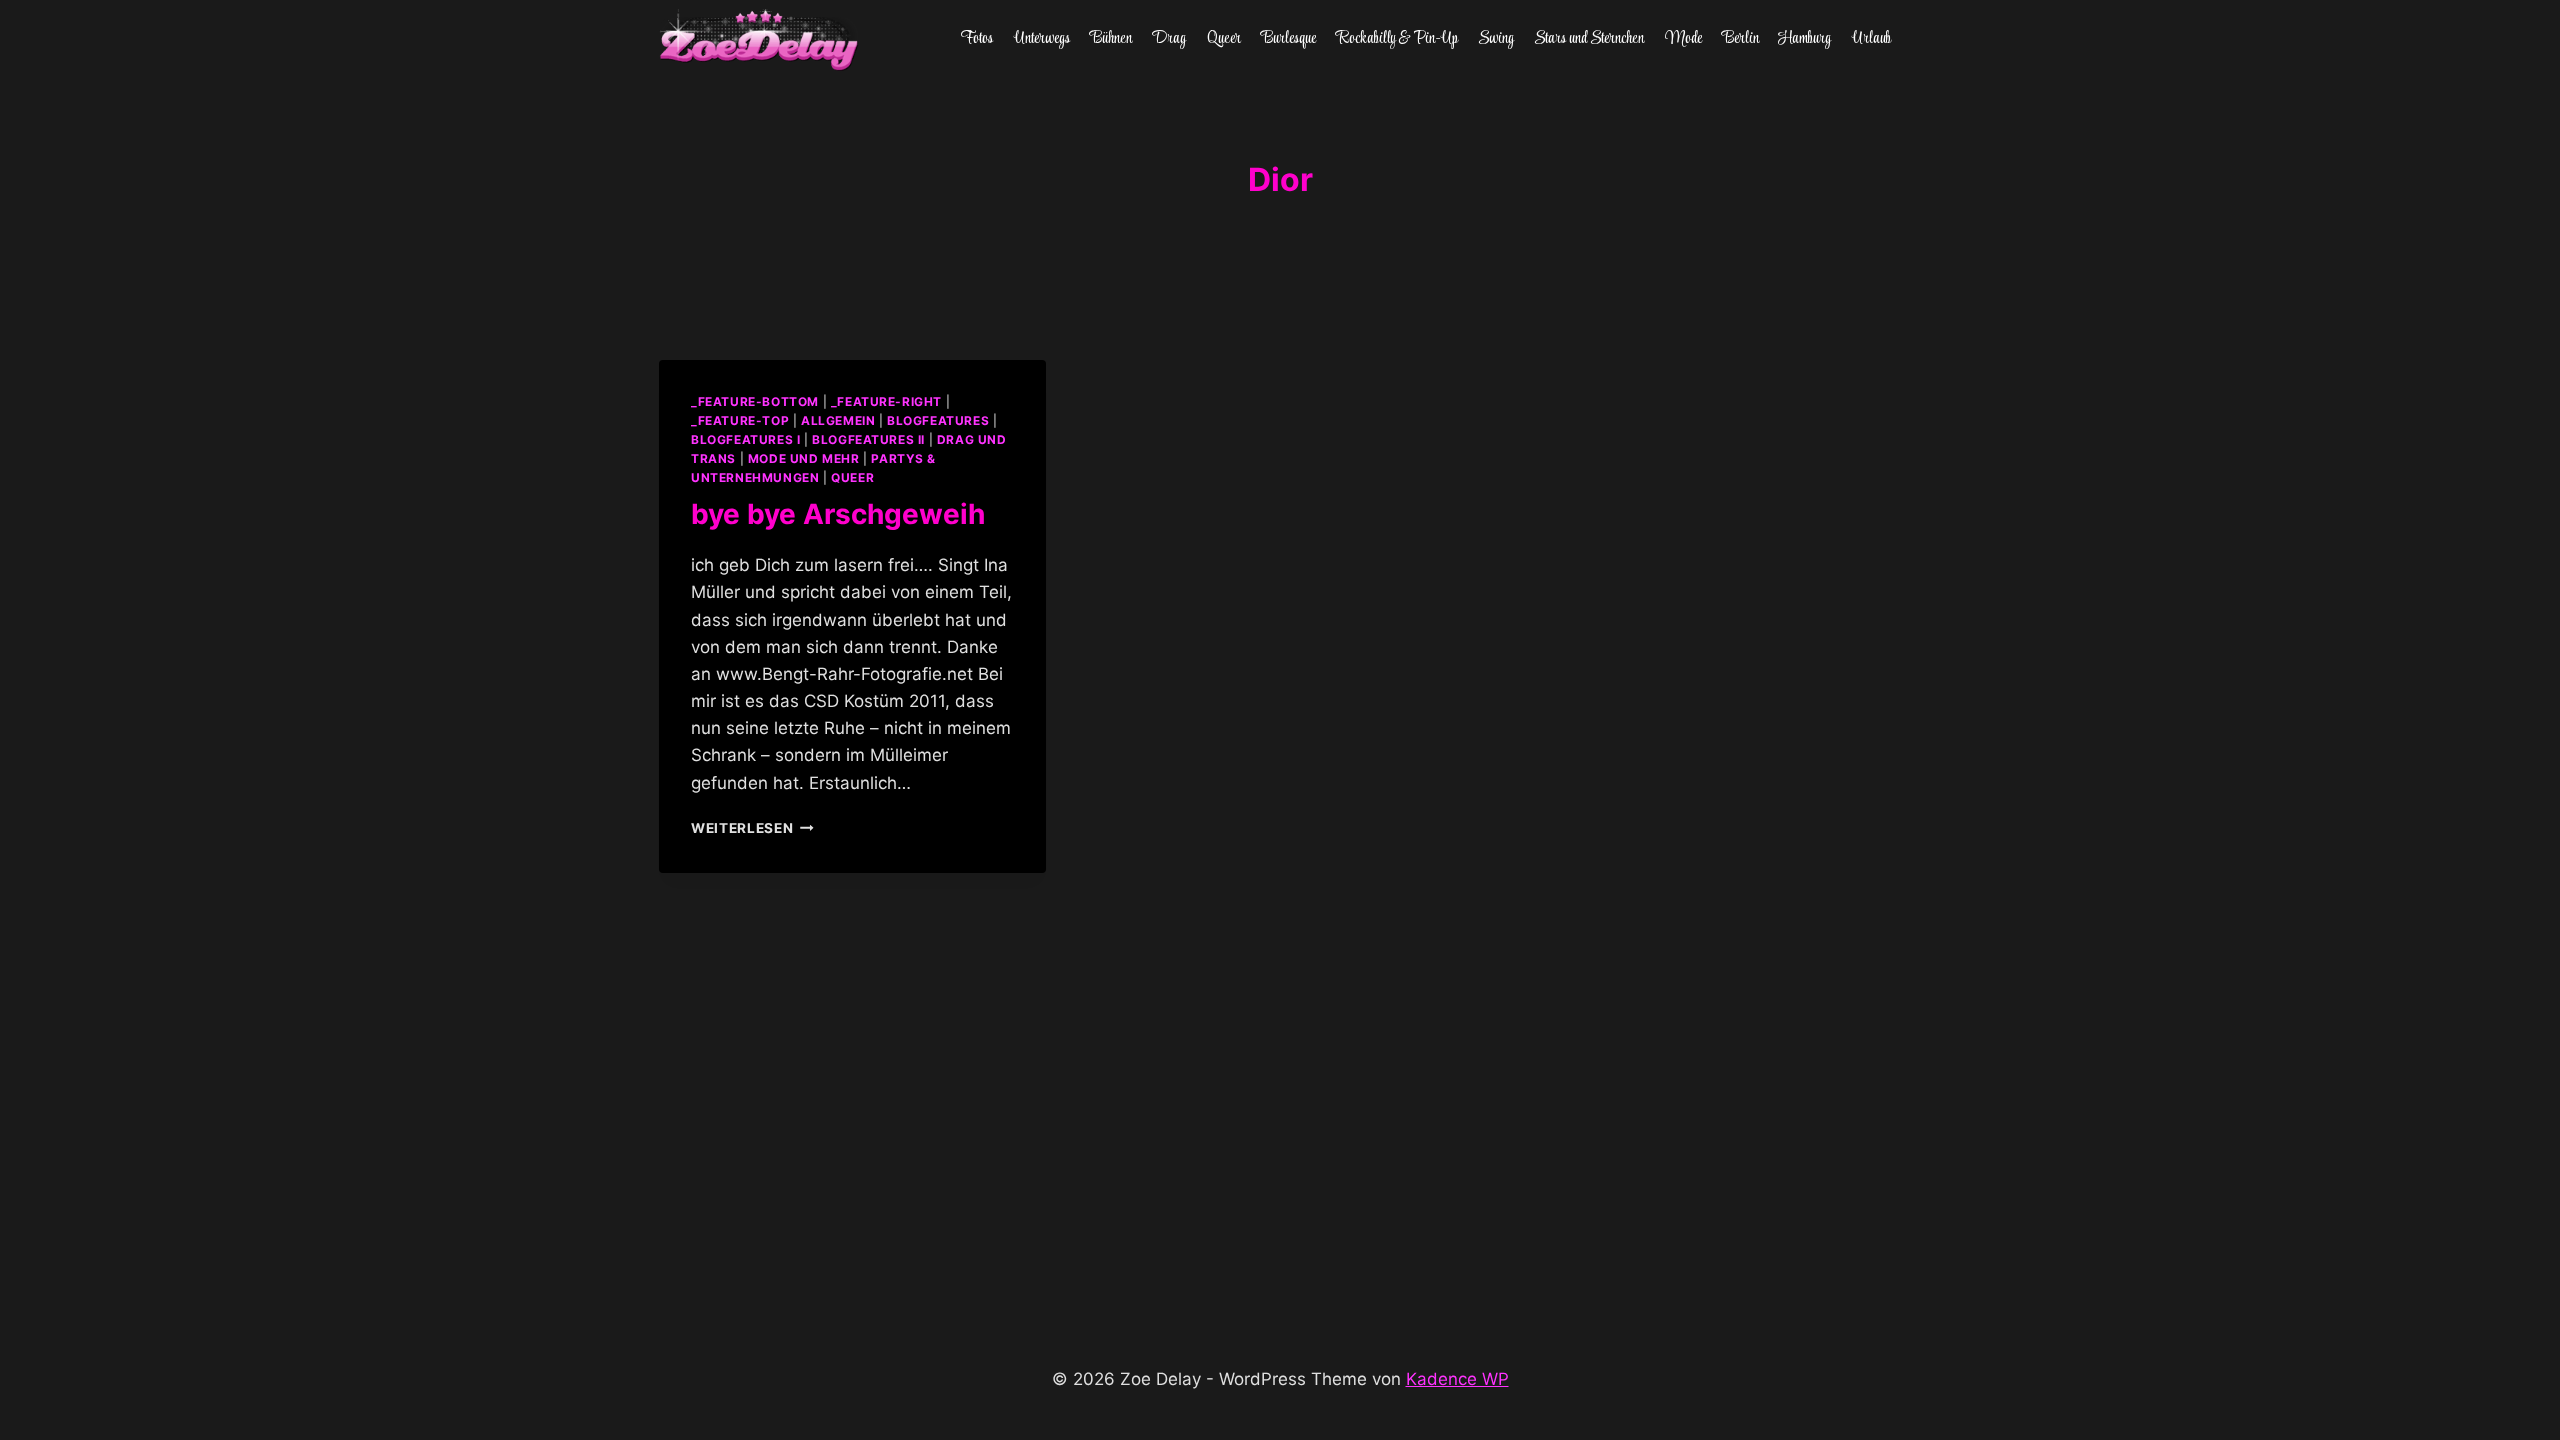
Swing (1496, 39)
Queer (1224, 39)
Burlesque (1288, 39)
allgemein (838, 420)
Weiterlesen (752, 828)
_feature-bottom (755, 401)
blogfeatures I (745, 439)
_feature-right (886, 401)
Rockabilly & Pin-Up (1397, 39)
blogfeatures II (868, 439)
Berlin (1740, 39)
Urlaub (1871, 39)
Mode (1683, 39)
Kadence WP (1457, 1379)
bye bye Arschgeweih (838, 514)
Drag (1169, 39)
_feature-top (740, 420)
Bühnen (1111, 39)
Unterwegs (1042, 39)
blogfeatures (938, 420)
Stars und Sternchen (1589, 39)
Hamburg (1805, 39)
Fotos (977, 39)
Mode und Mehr (804, 458)
